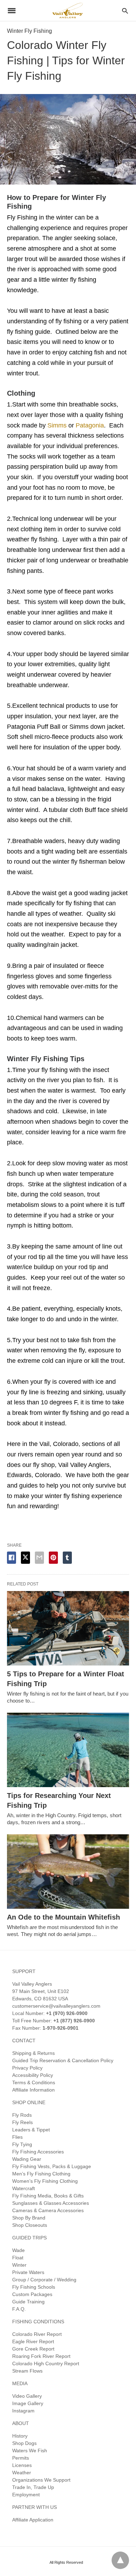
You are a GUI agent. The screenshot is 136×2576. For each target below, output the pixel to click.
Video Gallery (27, 2396)
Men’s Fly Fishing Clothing (41, 2174)
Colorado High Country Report (46, 2363)
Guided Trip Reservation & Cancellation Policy (63, 2060)
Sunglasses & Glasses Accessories (51, 2203)
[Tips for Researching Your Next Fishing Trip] (68, 1750)
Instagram (23, 2411)
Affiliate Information (33, 2090)
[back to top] (120, 2560)
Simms (57, 425)
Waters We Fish (30, 2451)
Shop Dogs (24, 2443)
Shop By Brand (29, 2218)
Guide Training (28, 2302)
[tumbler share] (67, 1558)
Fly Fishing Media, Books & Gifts (48, 2196)
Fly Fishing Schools (34, 2287)
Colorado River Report (37, 2334)
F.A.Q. (19, 2309)
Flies (17, 2137)
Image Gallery (28, 2403)
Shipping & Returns (33, 2053)
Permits (21, 2458)
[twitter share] (25, 1558)
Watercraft (24, 2188)
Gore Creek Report (33, 2349)
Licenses (22, 2465)
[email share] (39, 1558)
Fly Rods (22, 2115)
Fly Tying (22, 2144)
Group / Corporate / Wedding (44, 2280)
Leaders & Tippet (31, 2130)
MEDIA (20, 2383)
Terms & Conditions (34, 2082)
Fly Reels (22, 2122)
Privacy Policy (27, 2068)
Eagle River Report (33, 2341)
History (20, 2436)
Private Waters (28, 2272)
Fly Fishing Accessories (38, 2152)
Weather (22, 2473)
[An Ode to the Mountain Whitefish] (68, 1872)
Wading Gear (27, 2159)
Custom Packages (32, 2294)
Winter (19, 2265)
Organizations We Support (41, 2480)
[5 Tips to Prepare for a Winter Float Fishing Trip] (68, 1628)
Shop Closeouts (30, 2225)
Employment (26, 2495)
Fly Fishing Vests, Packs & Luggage (52, 2166)
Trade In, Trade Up (33, 2487)
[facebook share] (12, 1558)
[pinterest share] (53, 1558)
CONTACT (24, 2041)
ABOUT (21, 2423)
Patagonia (89, 425)
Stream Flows (27, 2371)
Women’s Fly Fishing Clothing (45, 2181)
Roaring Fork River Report (41, 2356)
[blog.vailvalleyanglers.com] (68, 10)
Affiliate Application (33, 2520)
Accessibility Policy (33, 2075)
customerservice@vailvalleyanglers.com (56, 2006)
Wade (18, 2250)
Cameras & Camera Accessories (48, 2210)
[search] (125, 11)
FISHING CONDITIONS (38, 2322)
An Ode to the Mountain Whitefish (63, 1917)
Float (18, 2258)
